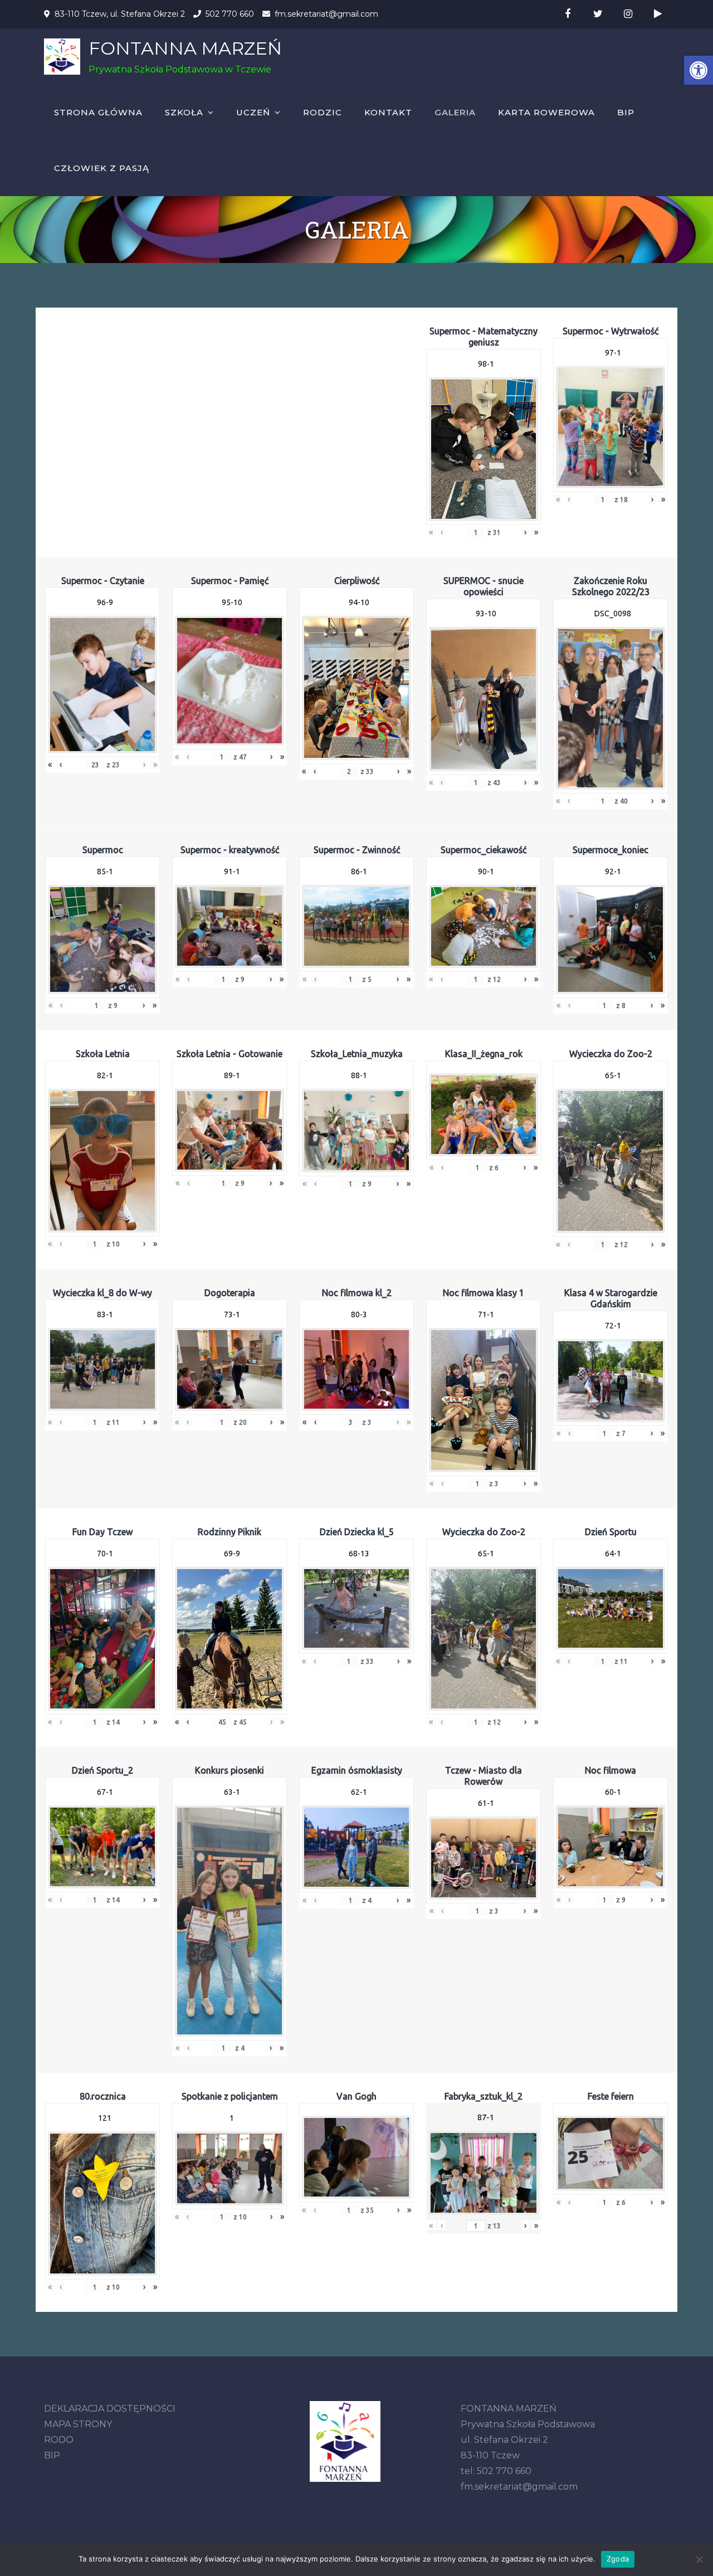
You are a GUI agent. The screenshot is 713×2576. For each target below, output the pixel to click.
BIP (626, 112)
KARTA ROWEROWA (546, 112)
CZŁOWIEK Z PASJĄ (102, 168)
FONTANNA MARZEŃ (185, 48)
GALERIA (455, 112)
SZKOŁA (184, 112)
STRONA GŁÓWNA (98, 112)
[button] (699, 70)
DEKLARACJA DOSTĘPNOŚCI (110, 2409)
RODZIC (323, 112)
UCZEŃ (253, 112)
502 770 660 (230, 14)
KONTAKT (388, 112)
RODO (59, 2440)
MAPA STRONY (78, 2424)
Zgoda (618, 2559)
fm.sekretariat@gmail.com (326, 14)
